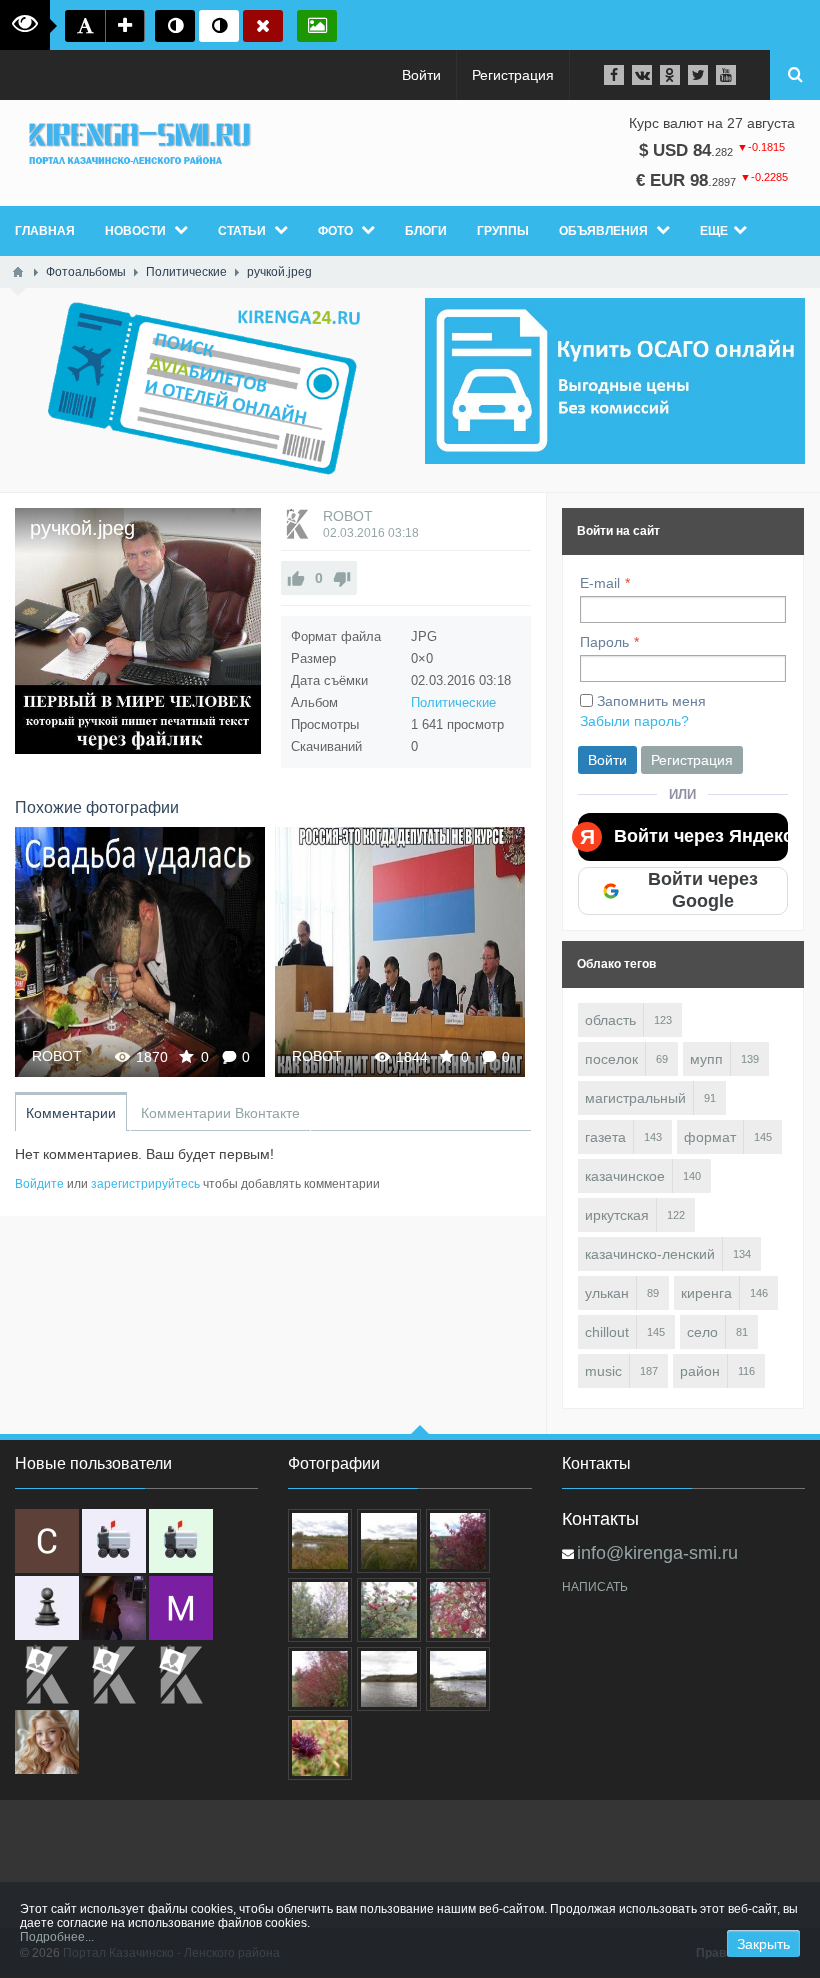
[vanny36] (47, 1742)
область (610, 1020)
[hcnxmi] (181, 1541)
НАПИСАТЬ (595, 1587)
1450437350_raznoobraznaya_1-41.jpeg (400, 951)
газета (605, 1137)
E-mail (600, 583)
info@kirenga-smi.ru (657, 1553)
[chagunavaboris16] (47, 1608)
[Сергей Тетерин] (47, 1541)
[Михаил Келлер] (181, 1608)
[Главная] (18, 272)
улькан (607, 1293)
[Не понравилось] (342, 578)
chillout (607, 1332)
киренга (706, 1293)
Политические (453, 702)
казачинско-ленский (650, 1254)
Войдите (39, 1184)
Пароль (604, 642)
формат (710, 1137)
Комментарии (71, 1113)
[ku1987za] (114, 1541)
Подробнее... (57, 1937)
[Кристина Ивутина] (181, 1675)
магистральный (635, 1098)
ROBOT (348, 516)
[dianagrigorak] (114, 1608)
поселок (611, 1059)
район (700, 1371)
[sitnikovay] (47, 1675)
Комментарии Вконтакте (220, 1113)
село (702, 1332)
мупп (706, 1059)
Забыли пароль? (634, 721)
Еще (714, 231)
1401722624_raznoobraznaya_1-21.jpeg (140, 951)
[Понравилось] (296, 578)
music (603, 1371)
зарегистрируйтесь (145, 1184)
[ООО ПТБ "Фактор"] (114, 1675)
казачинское (625, 1176)
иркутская (617, 1215)
